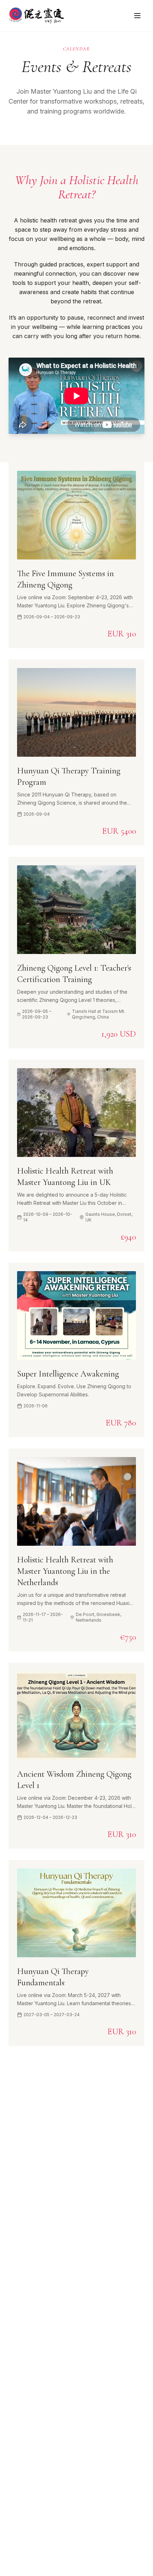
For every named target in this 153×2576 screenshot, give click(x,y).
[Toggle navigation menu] (137, 16)
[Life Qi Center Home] (36, 16)
